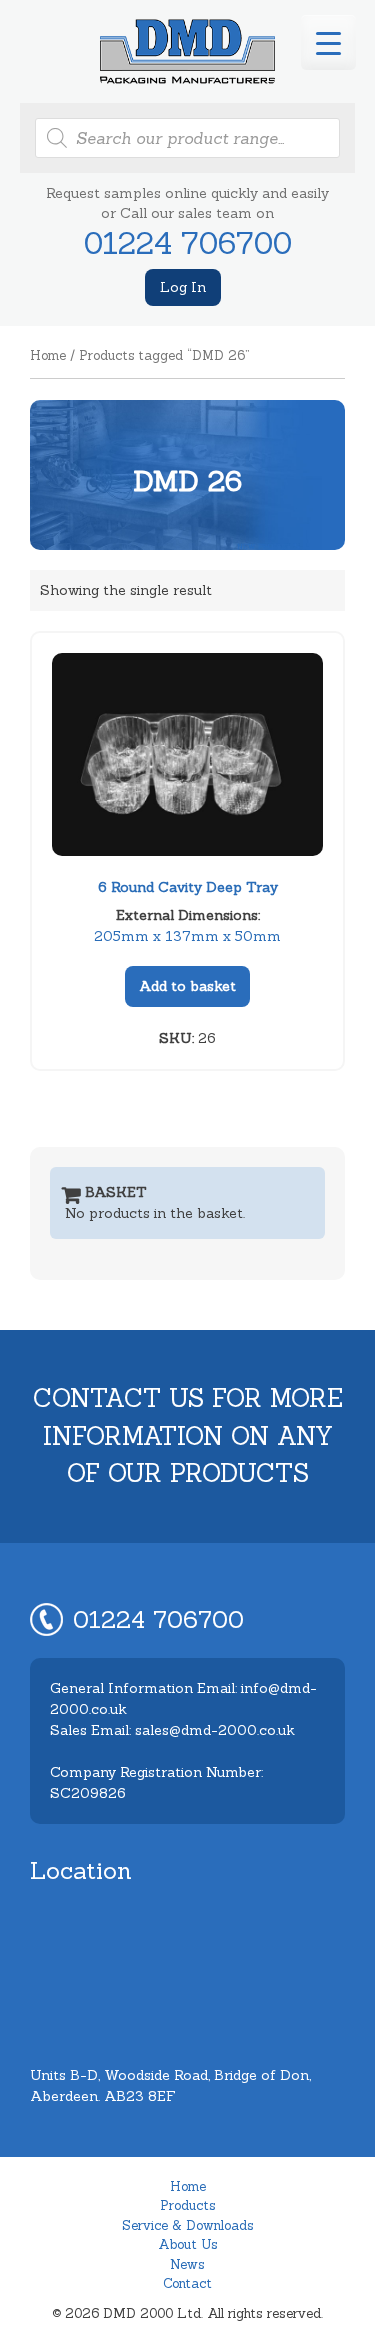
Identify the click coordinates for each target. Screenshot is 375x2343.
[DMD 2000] (187, 51)
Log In (183, 287)
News (187, 2264)
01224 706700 (188, 243)
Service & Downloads (188, 2225)
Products (188, 2205)
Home (48, 355)
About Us (188, 2244)
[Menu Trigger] (328, 42)
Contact (187, 2283)
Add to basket (187, 986)
